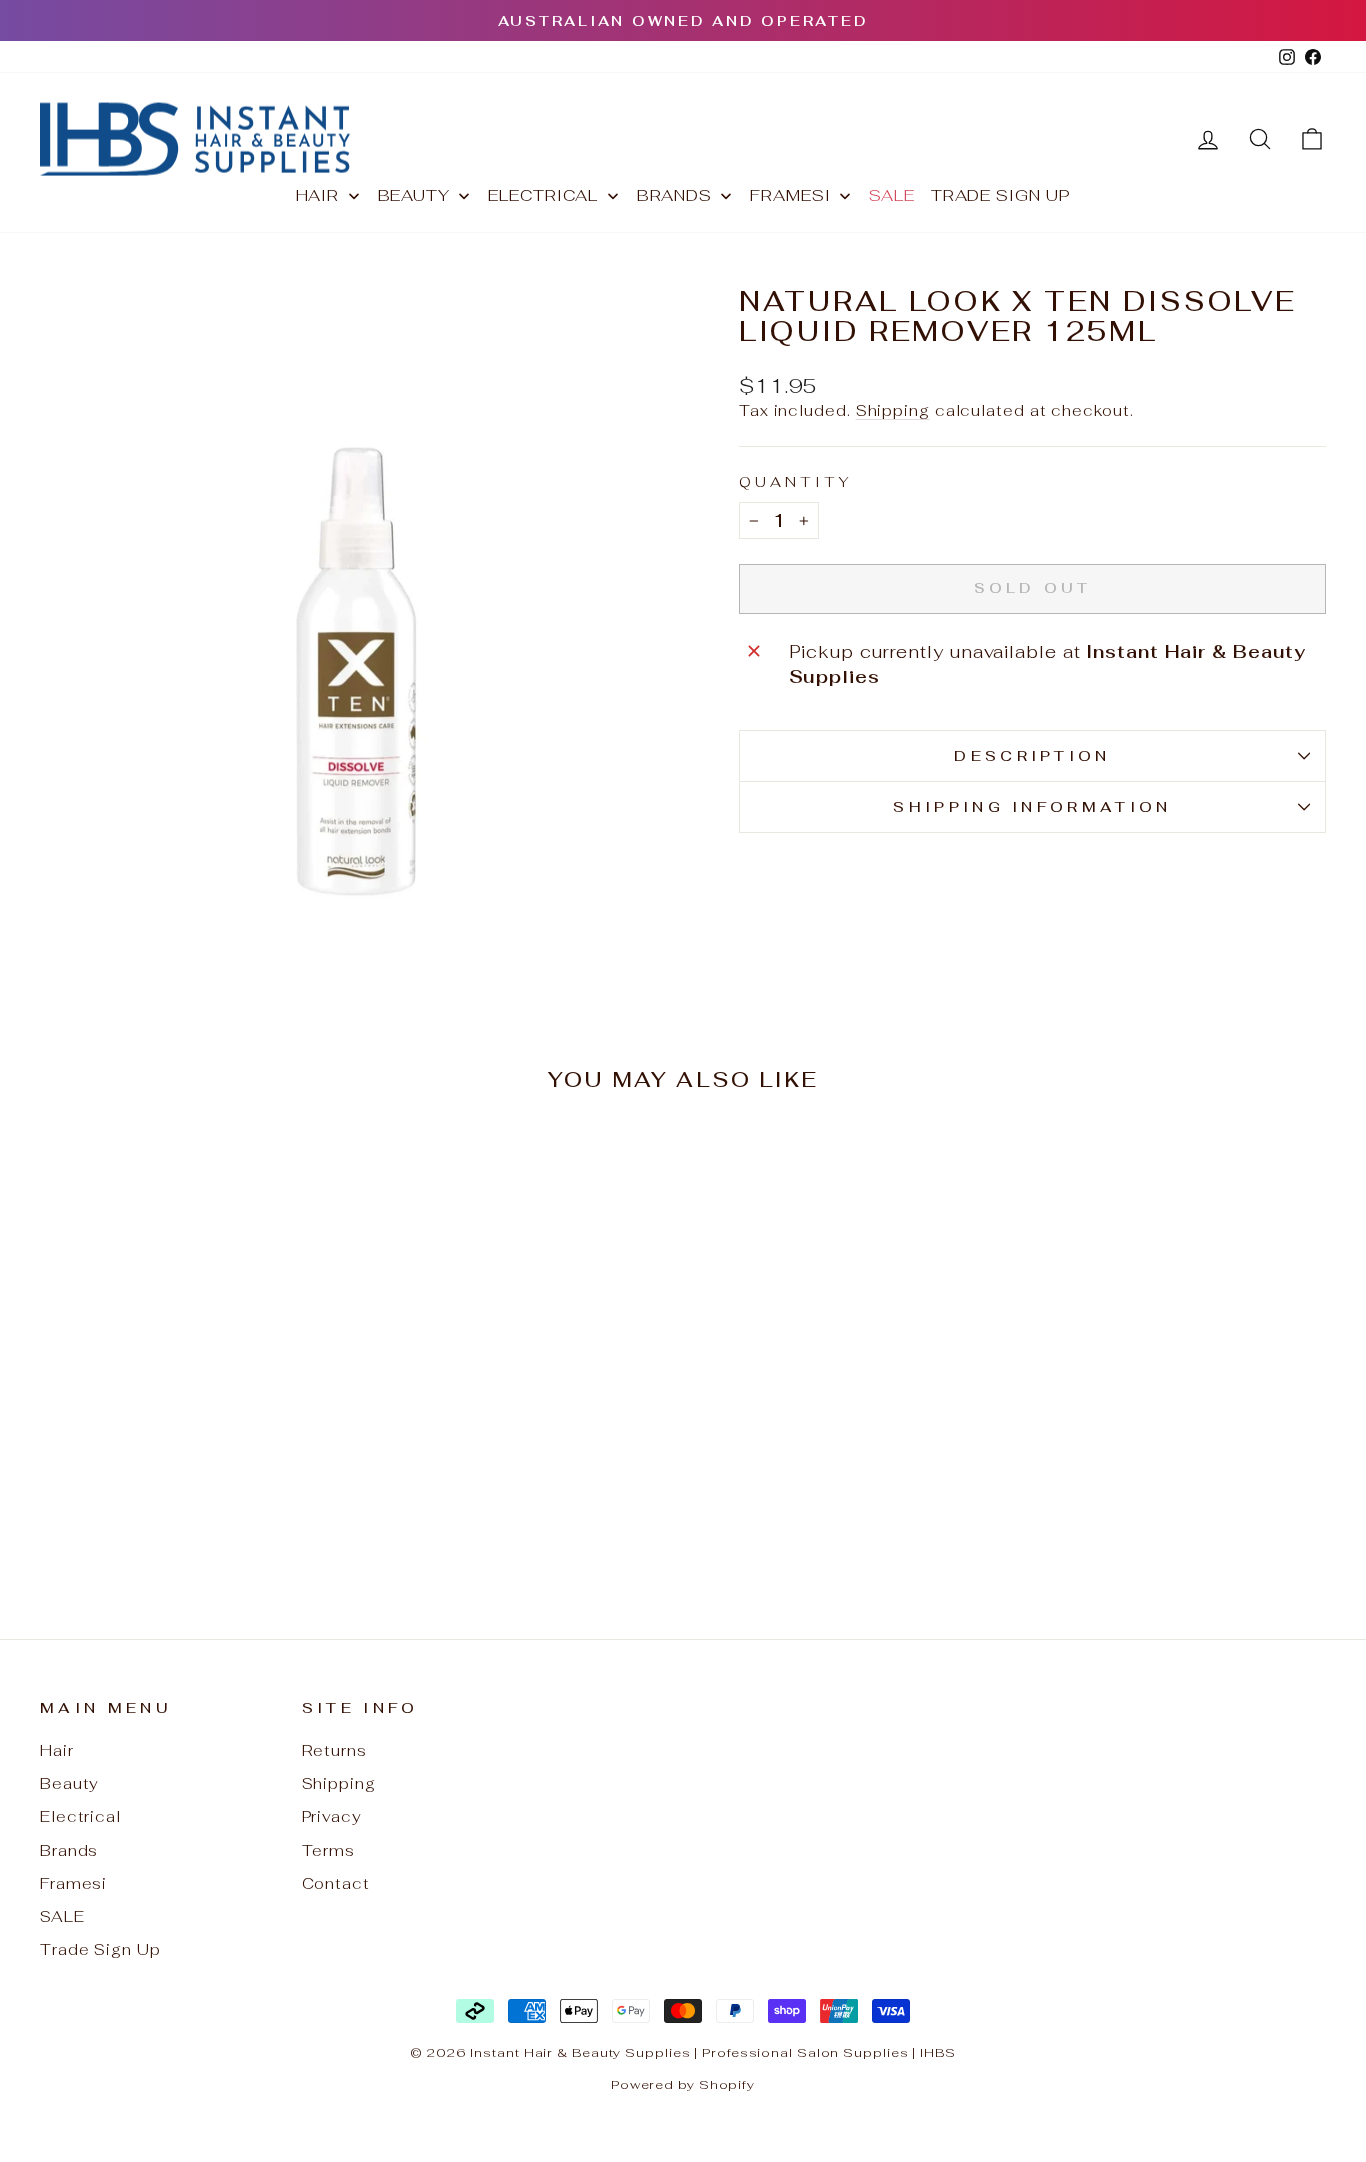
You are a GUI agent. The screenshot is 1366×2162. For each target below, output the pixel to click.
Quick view (192, 1422)
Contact (336, 1883)
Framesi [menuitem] (790, 195)
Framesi (73, 1883)
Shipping (893, 410)
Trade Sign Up (100, 1949)
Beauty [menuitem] (414, 195)
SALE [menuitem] (892, 195)
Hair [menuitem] (318, 195)
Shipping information (1032, 806)
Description (1032, 755)
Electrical (80, 1816)
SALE (62, 1916)
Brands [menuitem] (674, 195)
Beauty (69, 1783)
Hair (57, 1750)
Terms (329, 1850)
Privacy (332, 1816)
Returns (334, 1750)
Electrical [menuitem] (543, 195)
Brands (69, 1850)
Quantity (796, 481)
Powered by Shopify (683, 2084)
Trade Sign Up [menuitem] (1001, 195)
